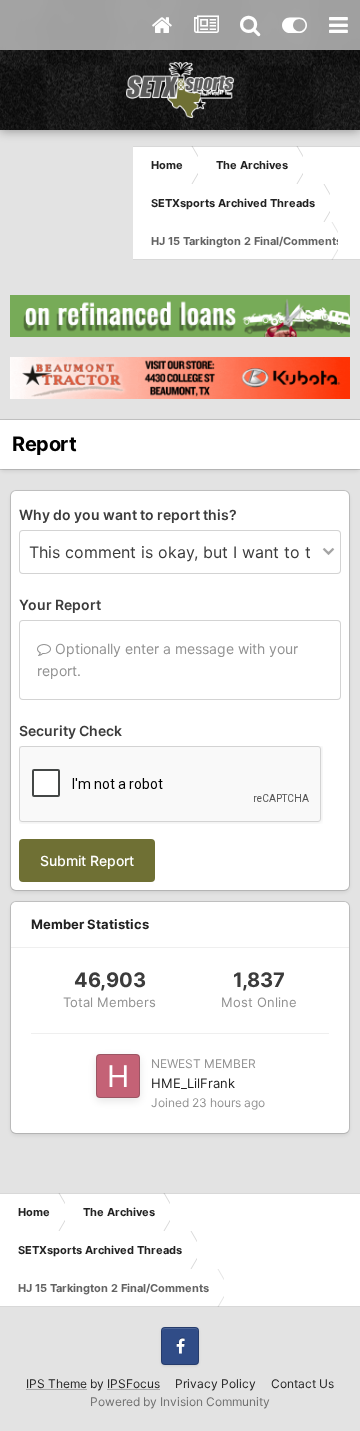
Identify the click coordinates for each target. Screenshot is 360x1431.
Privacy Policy (215, 1383)
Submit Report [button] (87, 860)
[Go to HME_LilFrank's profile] (118, 1076)
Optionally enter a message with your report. (167, 659)
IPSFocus (133, 1383)
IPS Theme (56, 1383)
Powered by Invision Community (180, 1401)
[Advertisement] (66, 202)
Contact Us (302, 1383)
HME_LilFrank (193, 1083)
